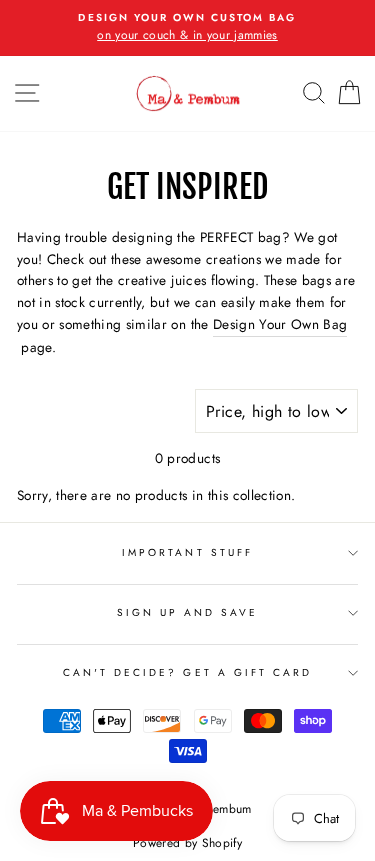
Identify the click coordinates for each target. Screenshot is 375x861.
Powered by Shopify (187, 843)
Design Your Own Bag (280, 324)
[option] (187, 28)
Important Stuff (187, 552)
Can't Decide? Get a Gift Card (188, 672)
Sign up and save (188, 612)
